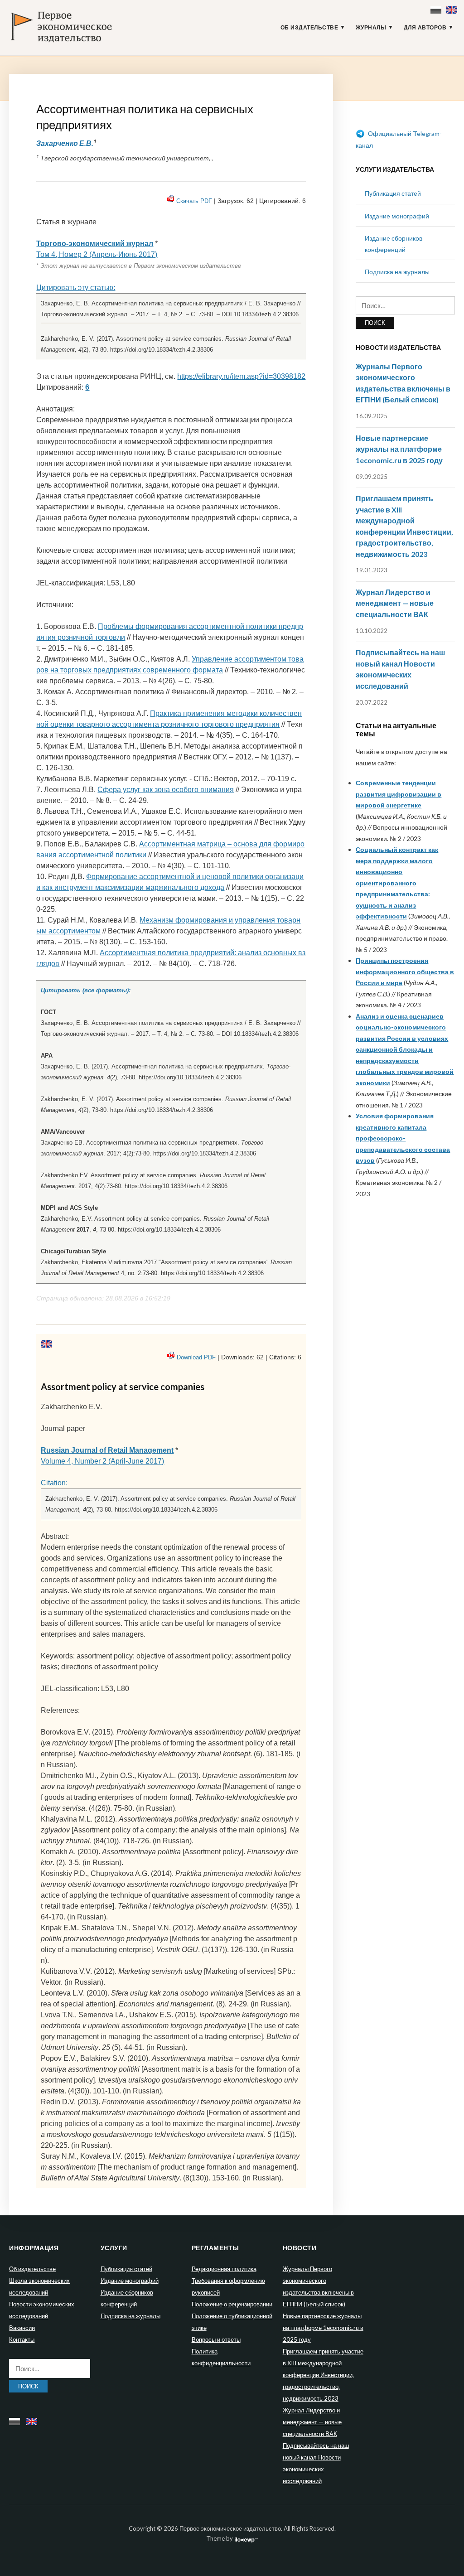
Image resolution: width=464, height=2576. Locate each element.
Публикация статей (393, 193)
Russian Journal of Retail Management (107, 1450)
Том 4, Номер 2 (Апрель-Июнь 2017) (97, 254)
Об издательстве (309, 28)
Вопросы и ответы (216, 2339)
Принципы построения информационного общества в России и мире (405, 971)
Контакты (22, 2339)
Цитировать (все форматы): (86, 990)
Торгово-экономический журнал (95, 244)
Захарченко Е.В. (65, 143)
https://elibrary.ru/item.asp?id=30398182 (241, 376)
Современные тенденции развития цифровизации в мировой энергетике (399, 794)
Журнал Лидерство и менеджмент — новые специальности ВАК (395, 603)
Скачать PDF (194, 201)
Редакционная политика (224, 2269)
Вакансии (22, 2328)
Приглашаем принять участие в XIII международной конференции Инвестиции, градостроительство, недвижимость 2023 (323, 2375)
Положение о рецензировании (232, 2304)
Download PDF (196, 1357)
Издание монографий (397, 216)
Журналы (371, 28)
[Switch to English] (453, 8)
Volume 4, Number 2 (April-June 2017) (102, 1461)
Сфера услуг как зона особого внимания (166, 790)
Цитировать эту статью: (76, 288)
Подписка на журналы (397, 272)
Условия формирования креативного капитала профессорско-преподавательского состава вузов (403, 1138)
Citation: (54, 1483)
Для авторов (425, 28)
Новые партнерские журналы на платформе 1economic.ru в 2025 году (399, 449)
